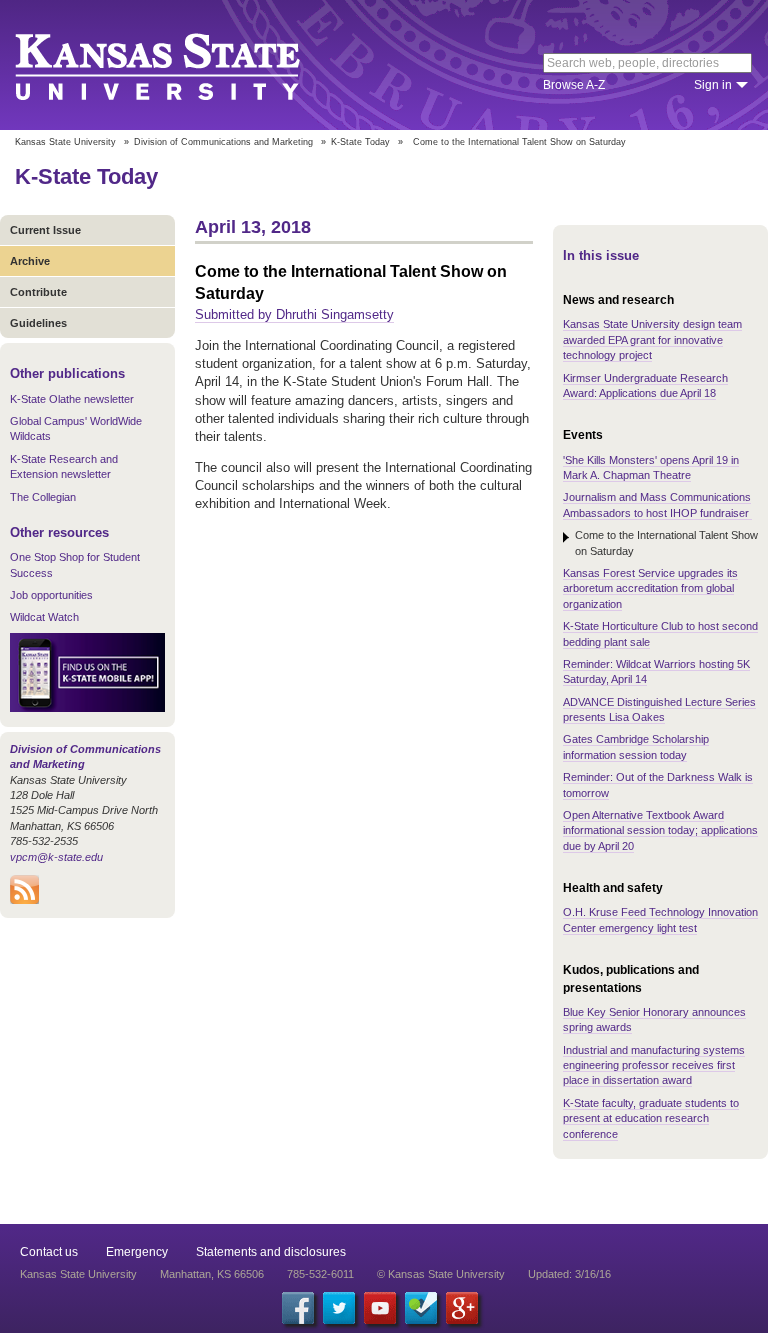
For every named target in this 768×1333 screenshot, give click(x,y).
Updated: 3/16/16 (569, 1274)
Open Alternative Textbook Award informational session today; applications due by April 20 (660, 830)
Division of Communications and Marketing (223, 142)
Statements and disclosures (271, 1252)
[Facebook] (298, 1308)
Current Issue (45, 230)
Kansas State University (182, 65)
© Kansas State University (441, 1274)
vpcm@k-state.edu (56, 857)
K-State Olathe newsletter (72, 399)
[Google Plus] (462, 1308)
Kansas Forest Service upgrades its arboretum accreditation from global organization (650, 588)
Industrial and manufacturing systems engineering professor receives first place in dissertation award (654, 1065)
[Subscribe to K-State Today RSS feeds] (24, 900)
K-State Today (360, 142)
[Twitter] (339, 1308)
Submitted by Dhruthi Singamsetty (294, 314)
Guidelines (38, 323)
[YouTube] (380, 1308)
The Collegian (43, 497)
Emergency (137, 1252)
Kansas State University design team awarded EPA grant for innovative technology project (652, 339)
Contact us (49, 1252)
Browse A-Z (574, 85)
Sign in (713, 85)
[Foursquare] (421, 1308)
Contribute (38, 292)
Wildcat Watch (44, 617)
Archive (30, 261)
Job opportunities (51, 595)
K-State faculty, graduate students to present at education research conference (651, 1118)
